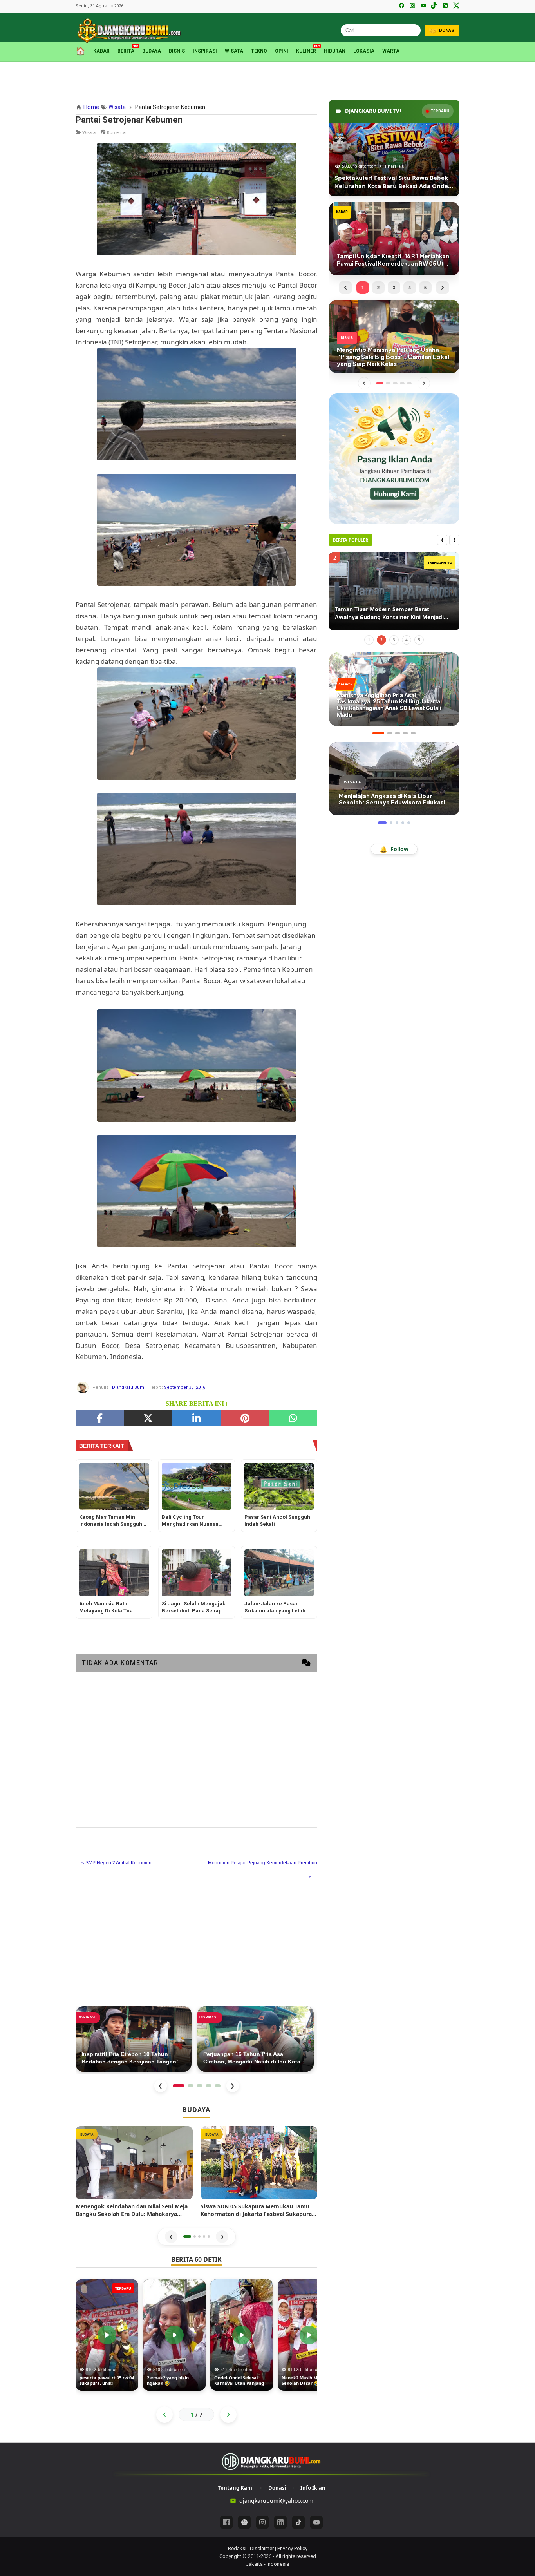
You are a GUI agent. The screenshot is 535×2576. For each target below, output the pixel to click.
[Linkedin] (280, 2522)
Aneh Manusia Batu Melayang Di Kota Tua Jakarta (106, 1608)
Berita (126, 50)
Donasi (277, 2488)
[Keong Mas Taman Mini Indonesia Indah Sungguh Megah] (114, 1486)
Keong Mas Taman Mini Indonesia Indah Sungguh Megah (111, 1521)
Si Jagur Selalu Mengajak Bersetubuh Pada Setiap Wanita (193, 1608)
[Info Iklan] (394, 458)
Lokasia (364, 51)
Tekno (259, 51)
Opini (282, 51)
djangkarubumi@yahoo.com (276, 2501)
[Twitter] (148, 1418)
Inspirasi (205, 51)
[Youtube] (316, 2522)
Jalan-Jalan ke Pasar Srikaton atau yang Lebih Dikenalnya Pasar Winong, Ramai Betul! (277, 1608)
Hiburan (335, 51)
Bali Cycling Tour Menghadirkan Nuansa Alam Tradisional (190, 1521)
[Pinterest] (245, 1418)
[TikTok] (434, 6)
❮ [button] (171, 2236)
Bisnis (177, 51)
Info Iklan (313, 2488)
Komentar (117, 132)
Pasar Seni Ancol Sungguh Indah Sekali (277, 1521)
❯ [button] (222, 2236)
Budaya (152, 51)
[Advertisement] (267, 79)
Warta (391, 51)
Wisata (234, 51)
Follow (394, 849)
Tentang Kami (236, 2488)
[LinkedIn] (445, 6)
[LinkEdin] (196, 1418)
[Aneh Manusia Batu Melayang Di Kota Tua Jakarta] (114, 1573)
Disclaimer (262, 2548)
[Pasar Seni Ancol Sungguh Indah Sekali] (279, 1486)
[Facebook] (401, 6)
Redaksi (237, 2548)
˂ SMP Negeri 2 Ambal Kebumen (117, 1863)
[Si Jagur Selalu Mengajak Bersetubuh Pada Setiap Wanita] (197, 1573)
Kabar (101, 51)
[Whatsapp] (293, 1418)
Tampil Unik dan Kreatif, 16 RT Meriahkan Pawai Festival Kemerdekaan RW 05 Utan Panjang (391, 613)
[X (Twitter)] (456, 6)
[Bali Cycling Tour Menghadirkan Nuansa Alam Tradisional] (197, 1486)
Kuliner (306, 50)
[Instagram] (412, 6)
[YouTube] (423, 6)
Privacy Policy (292, 2548)
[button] (187, 2237)
